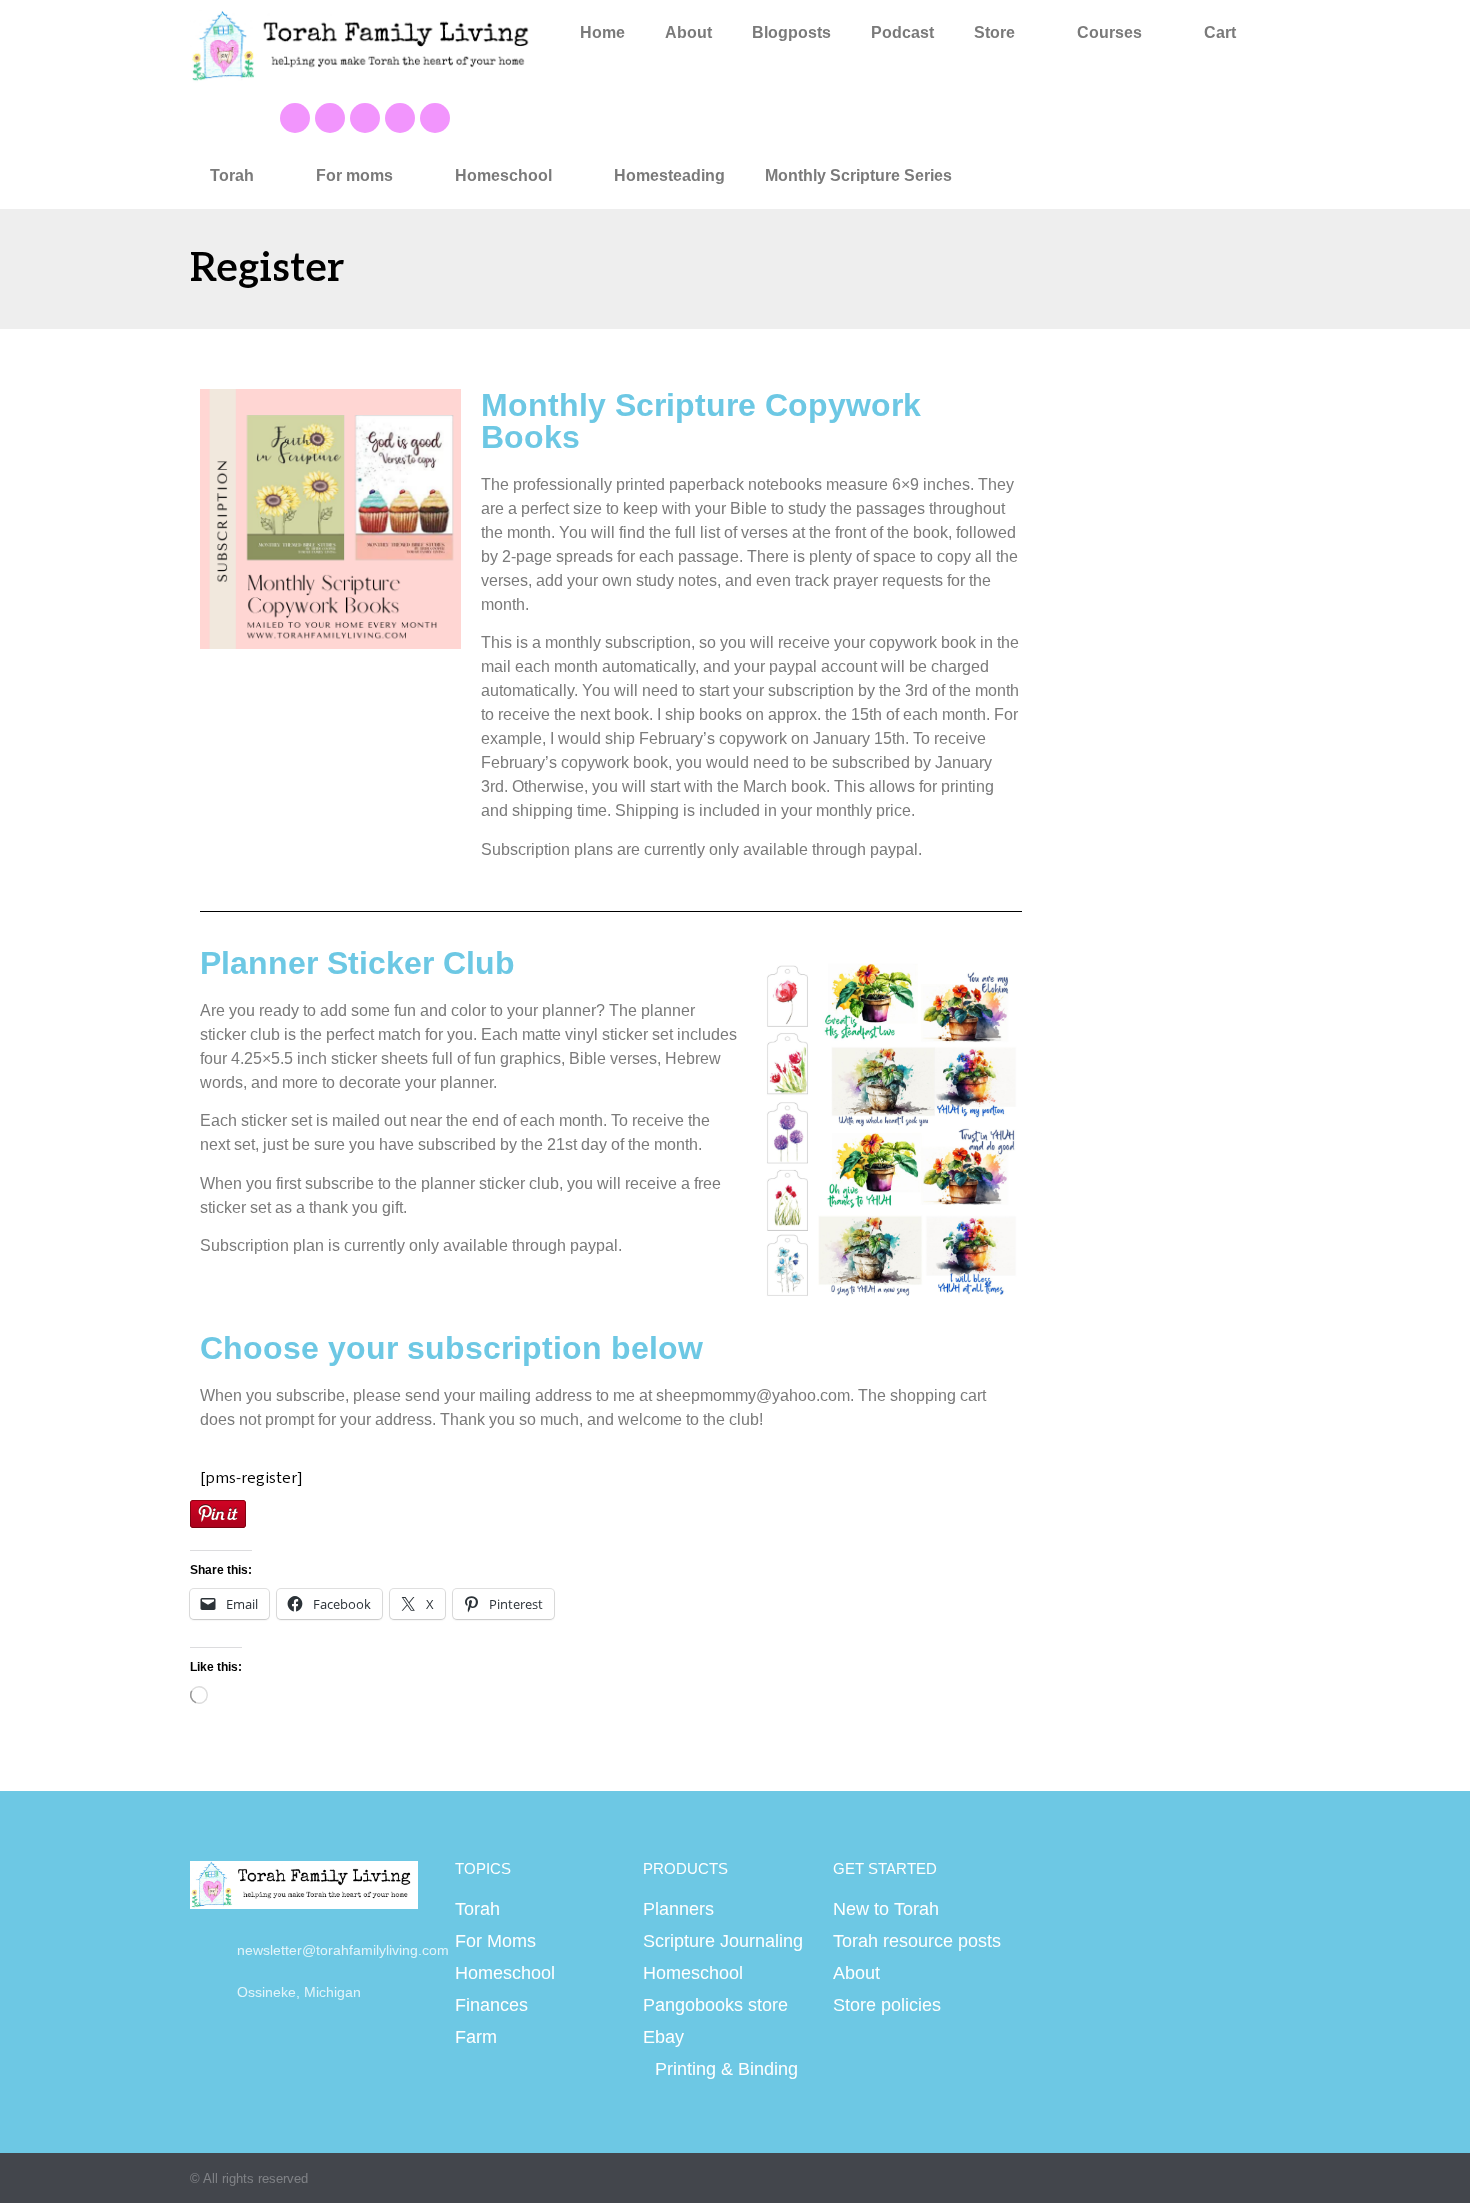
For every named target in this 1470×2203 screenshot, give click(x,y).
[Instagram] (400, 118)
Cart (1220, 32)
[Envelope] (435, 118)
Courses (1109, 32)
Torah (232, 175)
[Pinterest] (365, 118)
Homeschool (503, 175)
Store (994, 32)
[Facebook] (295, 118)
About (688, 32)
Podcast (902, 32)
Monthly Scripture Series (858, 175)
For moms (354, 175)
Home (602, 32)
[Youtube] (330, 118)
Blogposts (791, 32)
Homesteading (669, 175)
